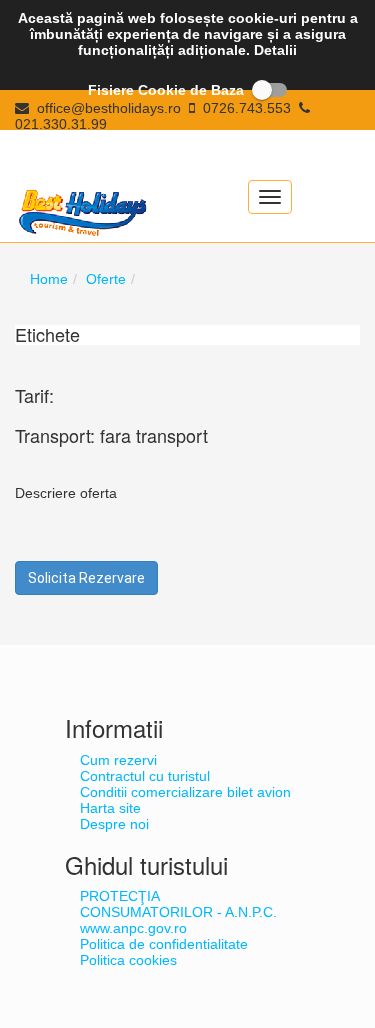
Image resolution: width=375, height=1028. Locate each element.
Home (49, 279)
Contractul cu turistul (145, 776)
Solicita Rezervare (86, 578)
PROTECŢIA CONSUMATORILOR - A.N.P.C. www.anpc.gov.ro (178, 912)
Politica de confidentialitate (164, 944)
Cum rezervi (118, 760)
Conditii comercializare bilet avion (185, 792)
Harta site (110, 808)
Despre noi (114, 824)
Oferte (106, 279)
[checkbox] (188, 90)
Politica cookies (128, 960)
